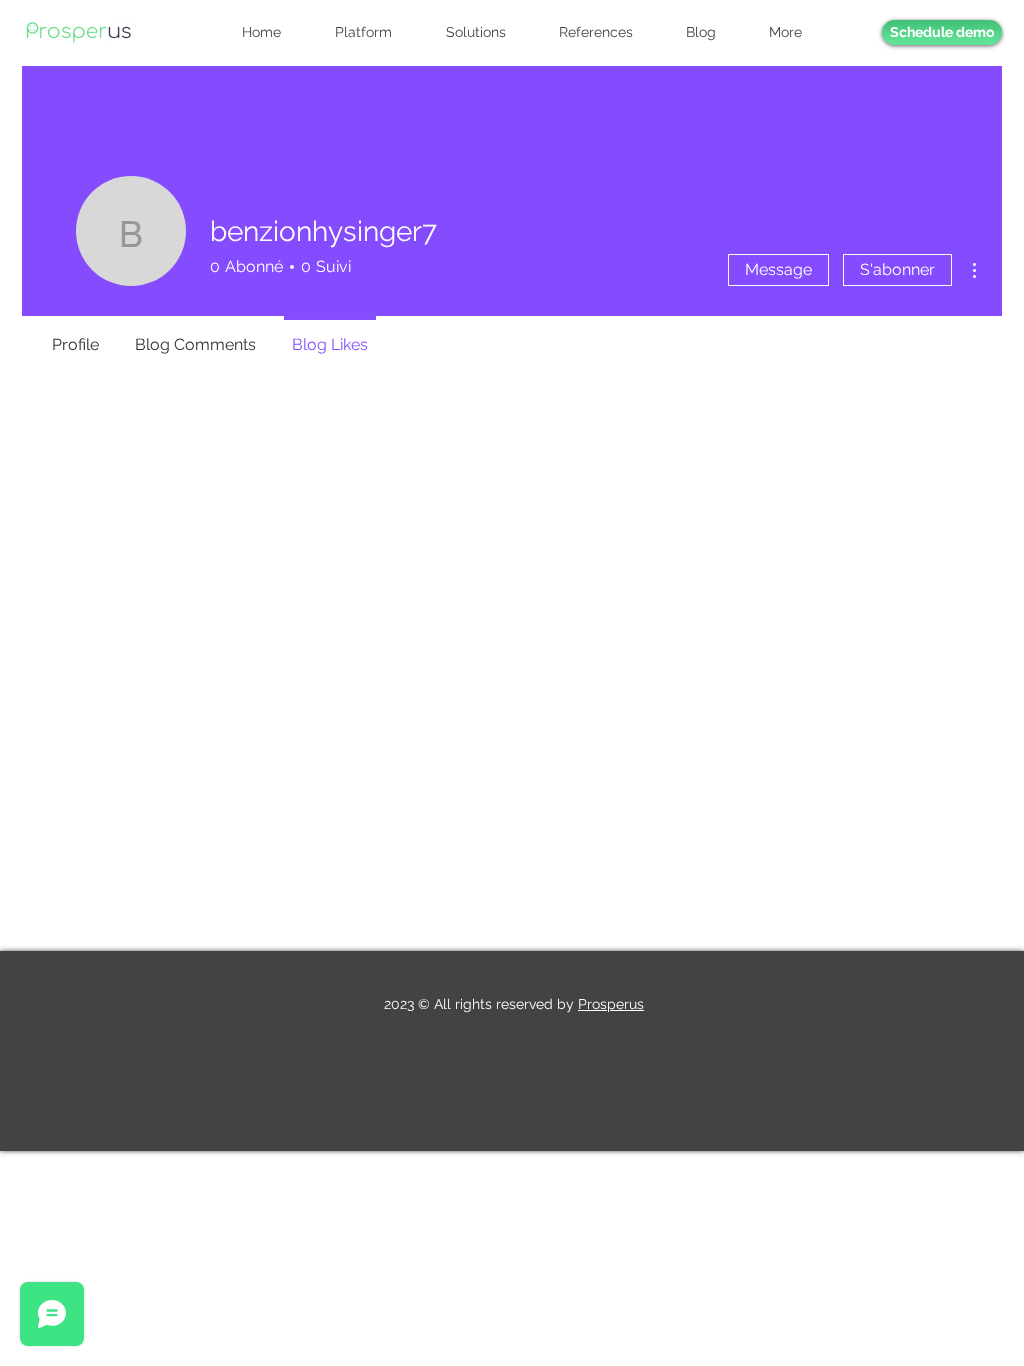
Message (778, 269)
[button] (797, 32)
